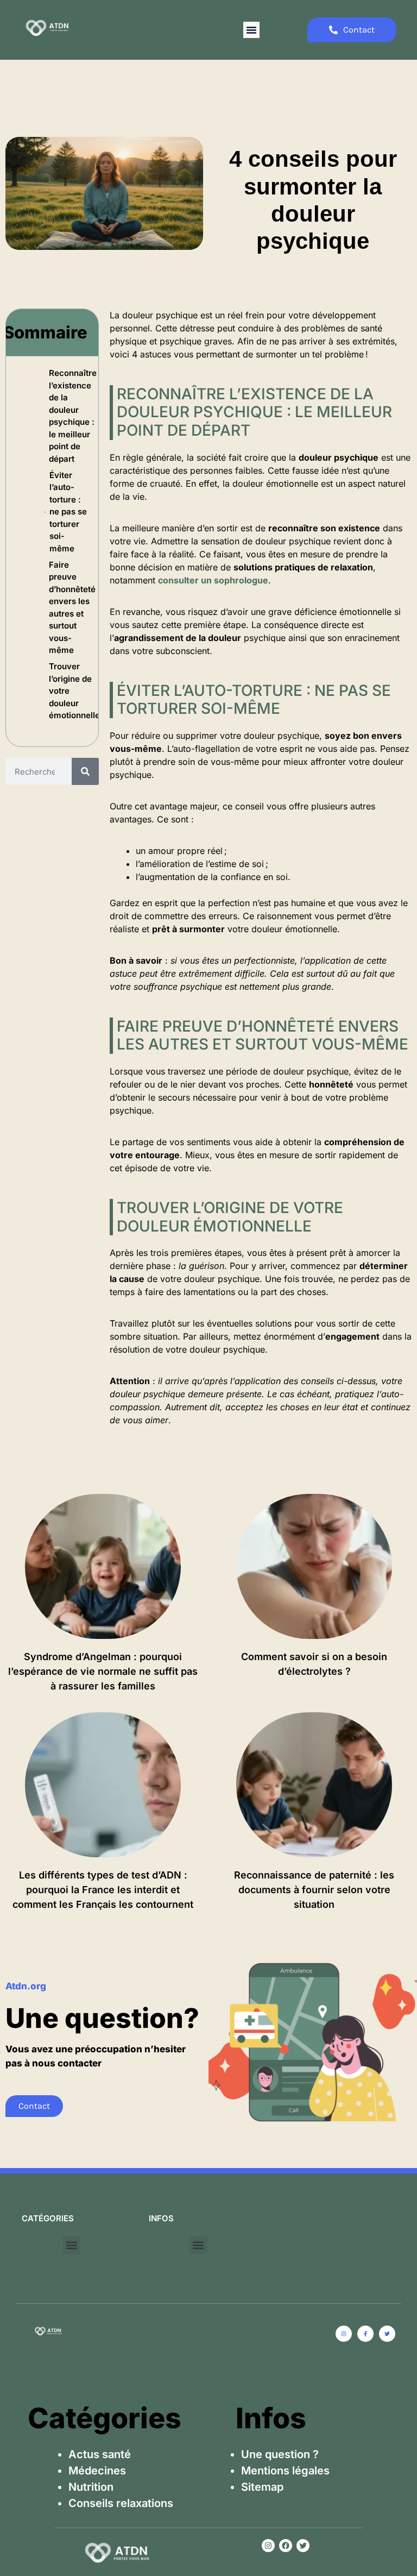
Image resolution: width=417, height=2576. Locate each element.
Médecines (97, 2471)
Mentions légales (285, 2471)
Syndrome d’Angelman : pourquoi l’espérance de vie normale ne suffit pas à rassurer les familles (103, 1671)
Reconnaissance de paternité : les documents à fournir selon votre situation (314, 1890)
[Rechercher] (85, 771)
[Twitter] (303, 2546)
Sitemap (262, 2487)
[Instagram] (268, 2546)
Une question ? (280, 2454)
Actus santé (100, 2454)
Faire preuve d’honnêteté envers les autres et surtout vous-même (72, 608)
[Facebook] (286, 2546)
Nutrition (91, 2487)
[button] (251, 30)
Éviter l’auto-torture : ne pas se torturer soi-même (68, 512)
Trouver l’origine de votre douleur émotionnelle (74, 691)
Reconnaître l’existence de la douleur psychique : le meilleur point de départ (73, 416)
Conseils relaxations (121, 2503)
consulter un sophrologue (213, 580)
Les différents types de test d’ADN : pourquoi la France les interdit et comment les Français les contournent (103, 1890)
